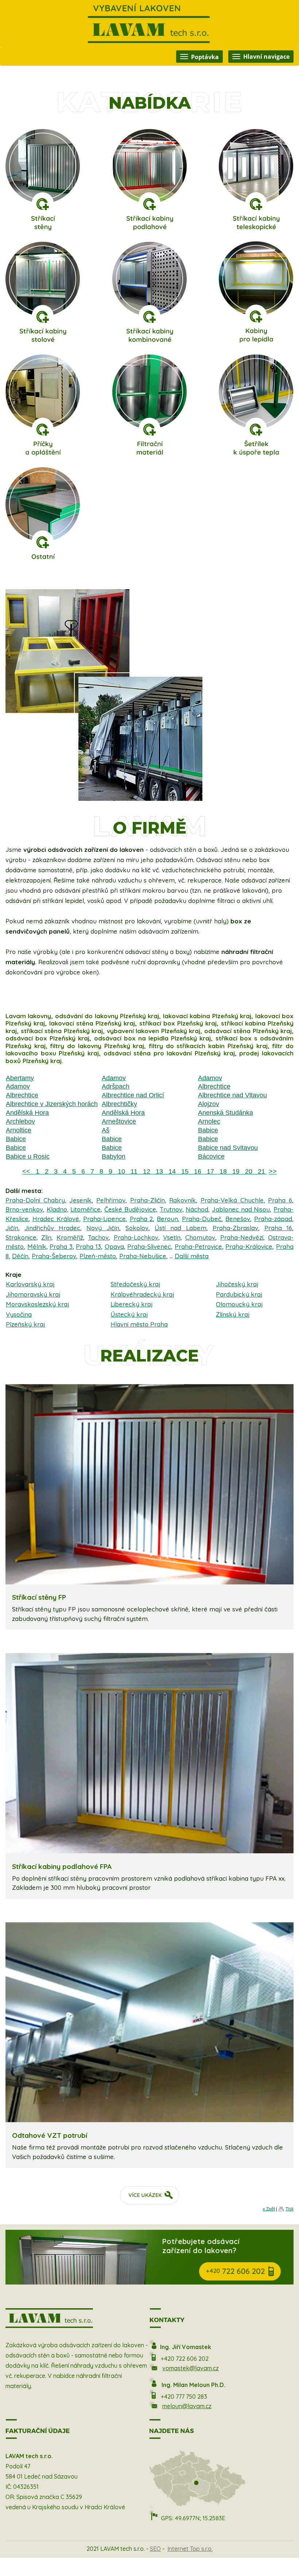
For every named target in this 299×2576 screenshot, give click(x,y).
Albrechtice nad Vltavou (232, 1095)
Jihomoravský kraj (33, 1294)
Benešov (238, 1219)
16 (197, 1171)
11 (133, 1171)
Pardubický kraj (239, 1294)
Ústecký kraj (129, 1314)
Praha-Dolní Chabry (35, 1200)
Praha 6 (280, 1200)
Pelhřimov (111, 1200)
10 (121, 1171)
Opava (114, 1246)
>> (273, 1171)
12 (146, 1171)
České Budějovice (130, 1209)
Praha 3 (61, 1246)
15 (184, 1171)
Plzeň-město (98, 1256)
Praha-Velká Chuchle (232, 1200)
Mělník (37, 1246)
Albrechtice (214, 1086)
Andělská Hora (27, 1113)
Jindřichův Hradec (52, 1228)
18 (222, 1171)
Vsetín (172, 1237)
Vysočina (19, 1314)
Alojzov (209, 1104)
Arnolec (209, 1121)
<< (27, 1171)
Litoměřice (86, 1209)
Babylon (114, 1156)
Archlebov (20, 1121)
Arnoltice (19, 1130)
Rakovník (182, 1200)
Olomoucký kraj (239, 1304)
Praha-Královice (249, 1246)
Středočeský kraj (135, 1284)
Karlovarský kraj (30, 1284)
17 (209, 1171)
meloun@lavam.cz (187, 2406)
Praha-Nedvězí (242, 1237)
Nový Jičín (103, 1228)
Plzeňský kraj (26, 1324)
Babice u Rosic (28, 1156)
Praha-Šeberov (54, 1256)
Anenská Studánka (226, 1113)
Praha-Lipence (104, 1219)
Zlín (46, 1237)
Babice (208, 1130)
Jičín (12, 1228)
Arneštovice (119, 1121)
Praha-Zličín (147, 1200)
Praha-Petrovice (198, 1246)
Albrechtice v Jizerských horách (52, 1104)
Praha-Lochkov (136, 1237)
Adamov (114, 1078)
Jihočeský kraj (237, 1284)
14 (171, 1171)
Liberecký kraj (132, 1304)
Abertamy (20, 1078)
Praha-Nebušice (143, 1256)
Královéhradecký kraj (142, 1294)
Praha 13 (88, 1246)
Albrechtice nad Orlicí (133, 1095)
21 (261, 1171)
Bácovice (211, 1156)
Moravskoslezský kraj (38, 1304)
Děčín (20, 1256)
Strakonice (21, 1237)
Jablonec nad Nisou (241, 1209)
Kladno (57, 1209)
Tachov (98, 1237)
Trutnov (171, 1209)
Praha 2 (141, 1219)
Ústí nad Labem (180, 1228)
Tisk (290, 2209)
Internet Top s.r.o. (190, 2549)
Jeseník (80, 1200)
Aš (106, 1130)
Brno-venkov (24, 1209)
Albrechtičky (119, 1104)
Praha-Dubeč (202, 1219)
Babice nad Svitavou (228, 1148)
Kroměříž (70, 1237)
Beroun (167, 1219)
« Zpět (269, 2209)
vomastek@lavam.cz (191, 2368)
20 (248, 1171)
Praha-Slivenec (149, 1246)
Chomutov (200, 1237)
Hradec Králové (56, 1219)
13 (158, 1171)
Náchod (197, 1209)
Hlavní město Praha (139, 1324)
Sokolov (137, 1228)
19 (235, 1171)
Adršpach (116, 1086)
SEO (155, 2549)
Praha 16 (278, 1228)
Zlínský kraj (233, 1314)
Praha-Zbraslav (235, 1228)
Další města (192, 1256)
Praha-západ (273, 1219)
